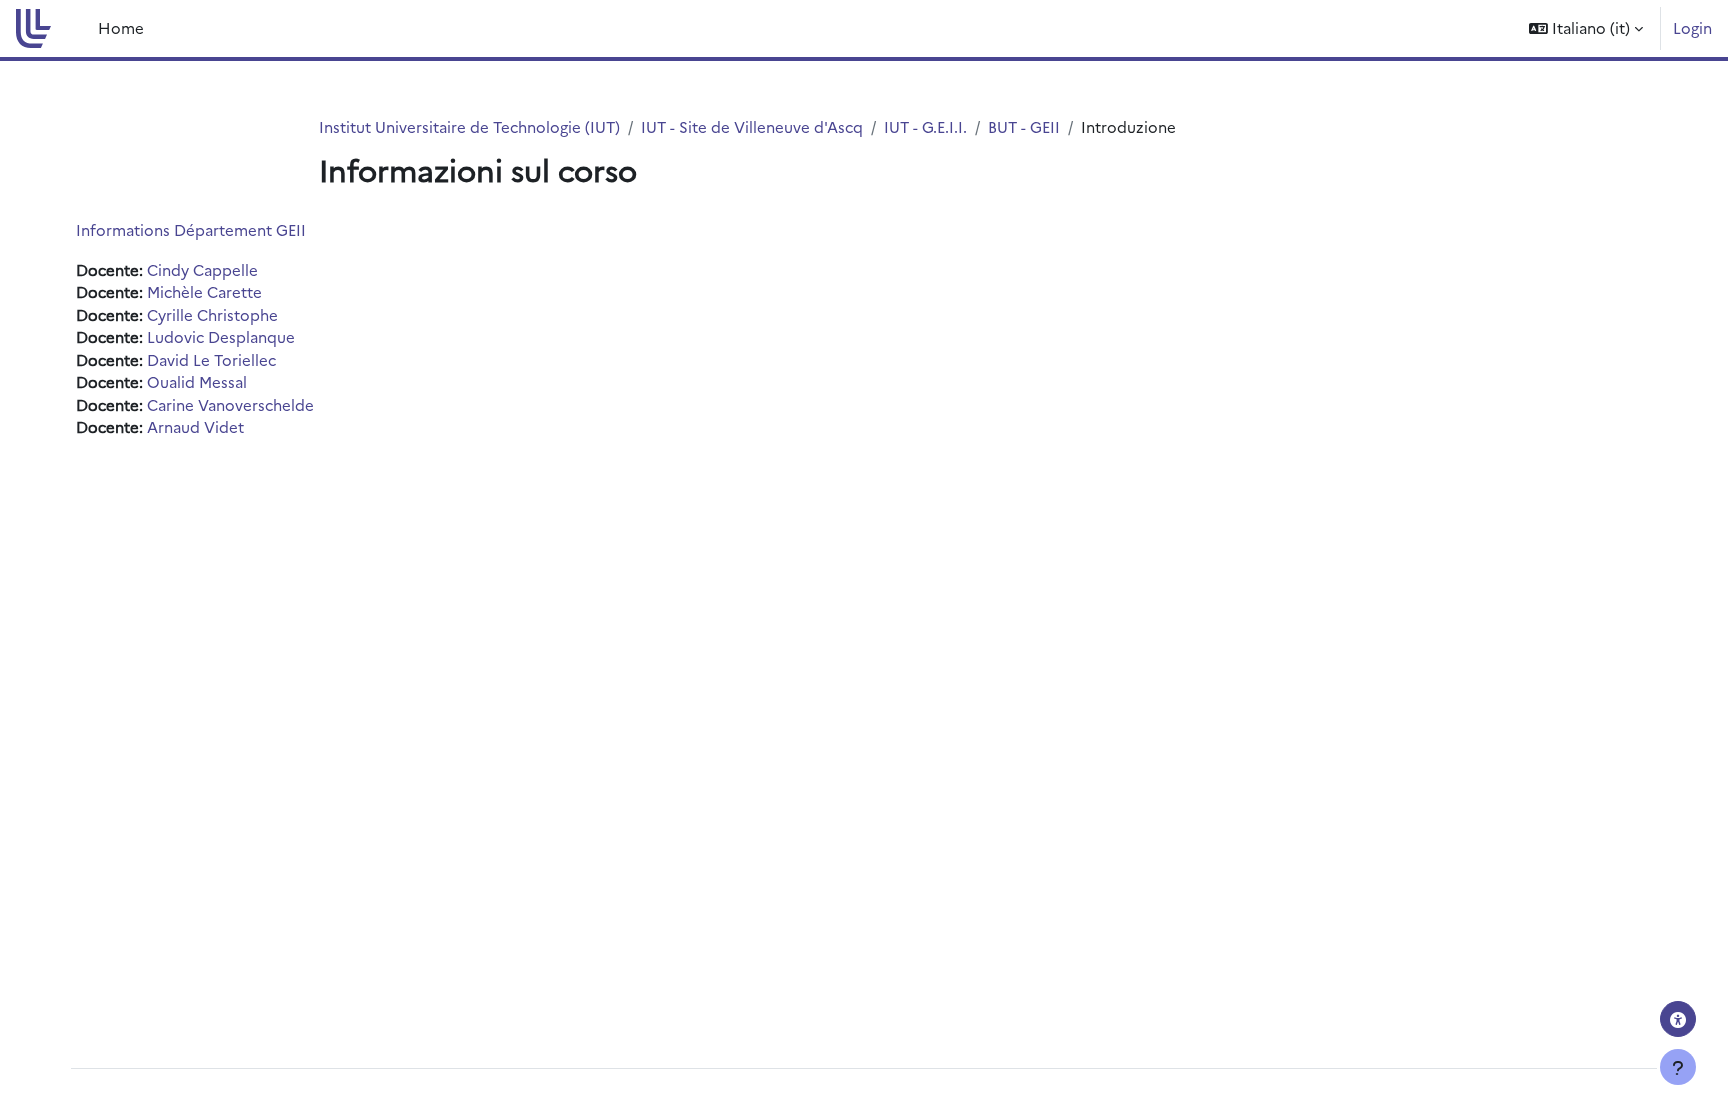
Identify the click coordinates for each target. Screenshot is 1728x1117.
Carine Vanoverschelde (230, 404)
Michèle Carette (204, 291)
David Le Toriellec (211, 359)
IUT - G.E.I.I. (925, 126)
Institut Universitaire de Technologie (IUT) (469, 126)
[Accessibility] (1678, 1019)
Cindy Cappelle (202, 269)
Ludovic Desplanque (221, 336)
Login (1692, 27)
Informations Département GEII (191, 229)
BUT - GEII (1024, 126)
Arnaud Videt (195, 426)
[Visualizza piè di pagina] (1678, 1067)
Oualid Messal (197, 381)
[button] (1586, 28)
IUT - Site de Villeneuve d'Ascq (752, 126)
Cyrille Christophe (212, 314)
